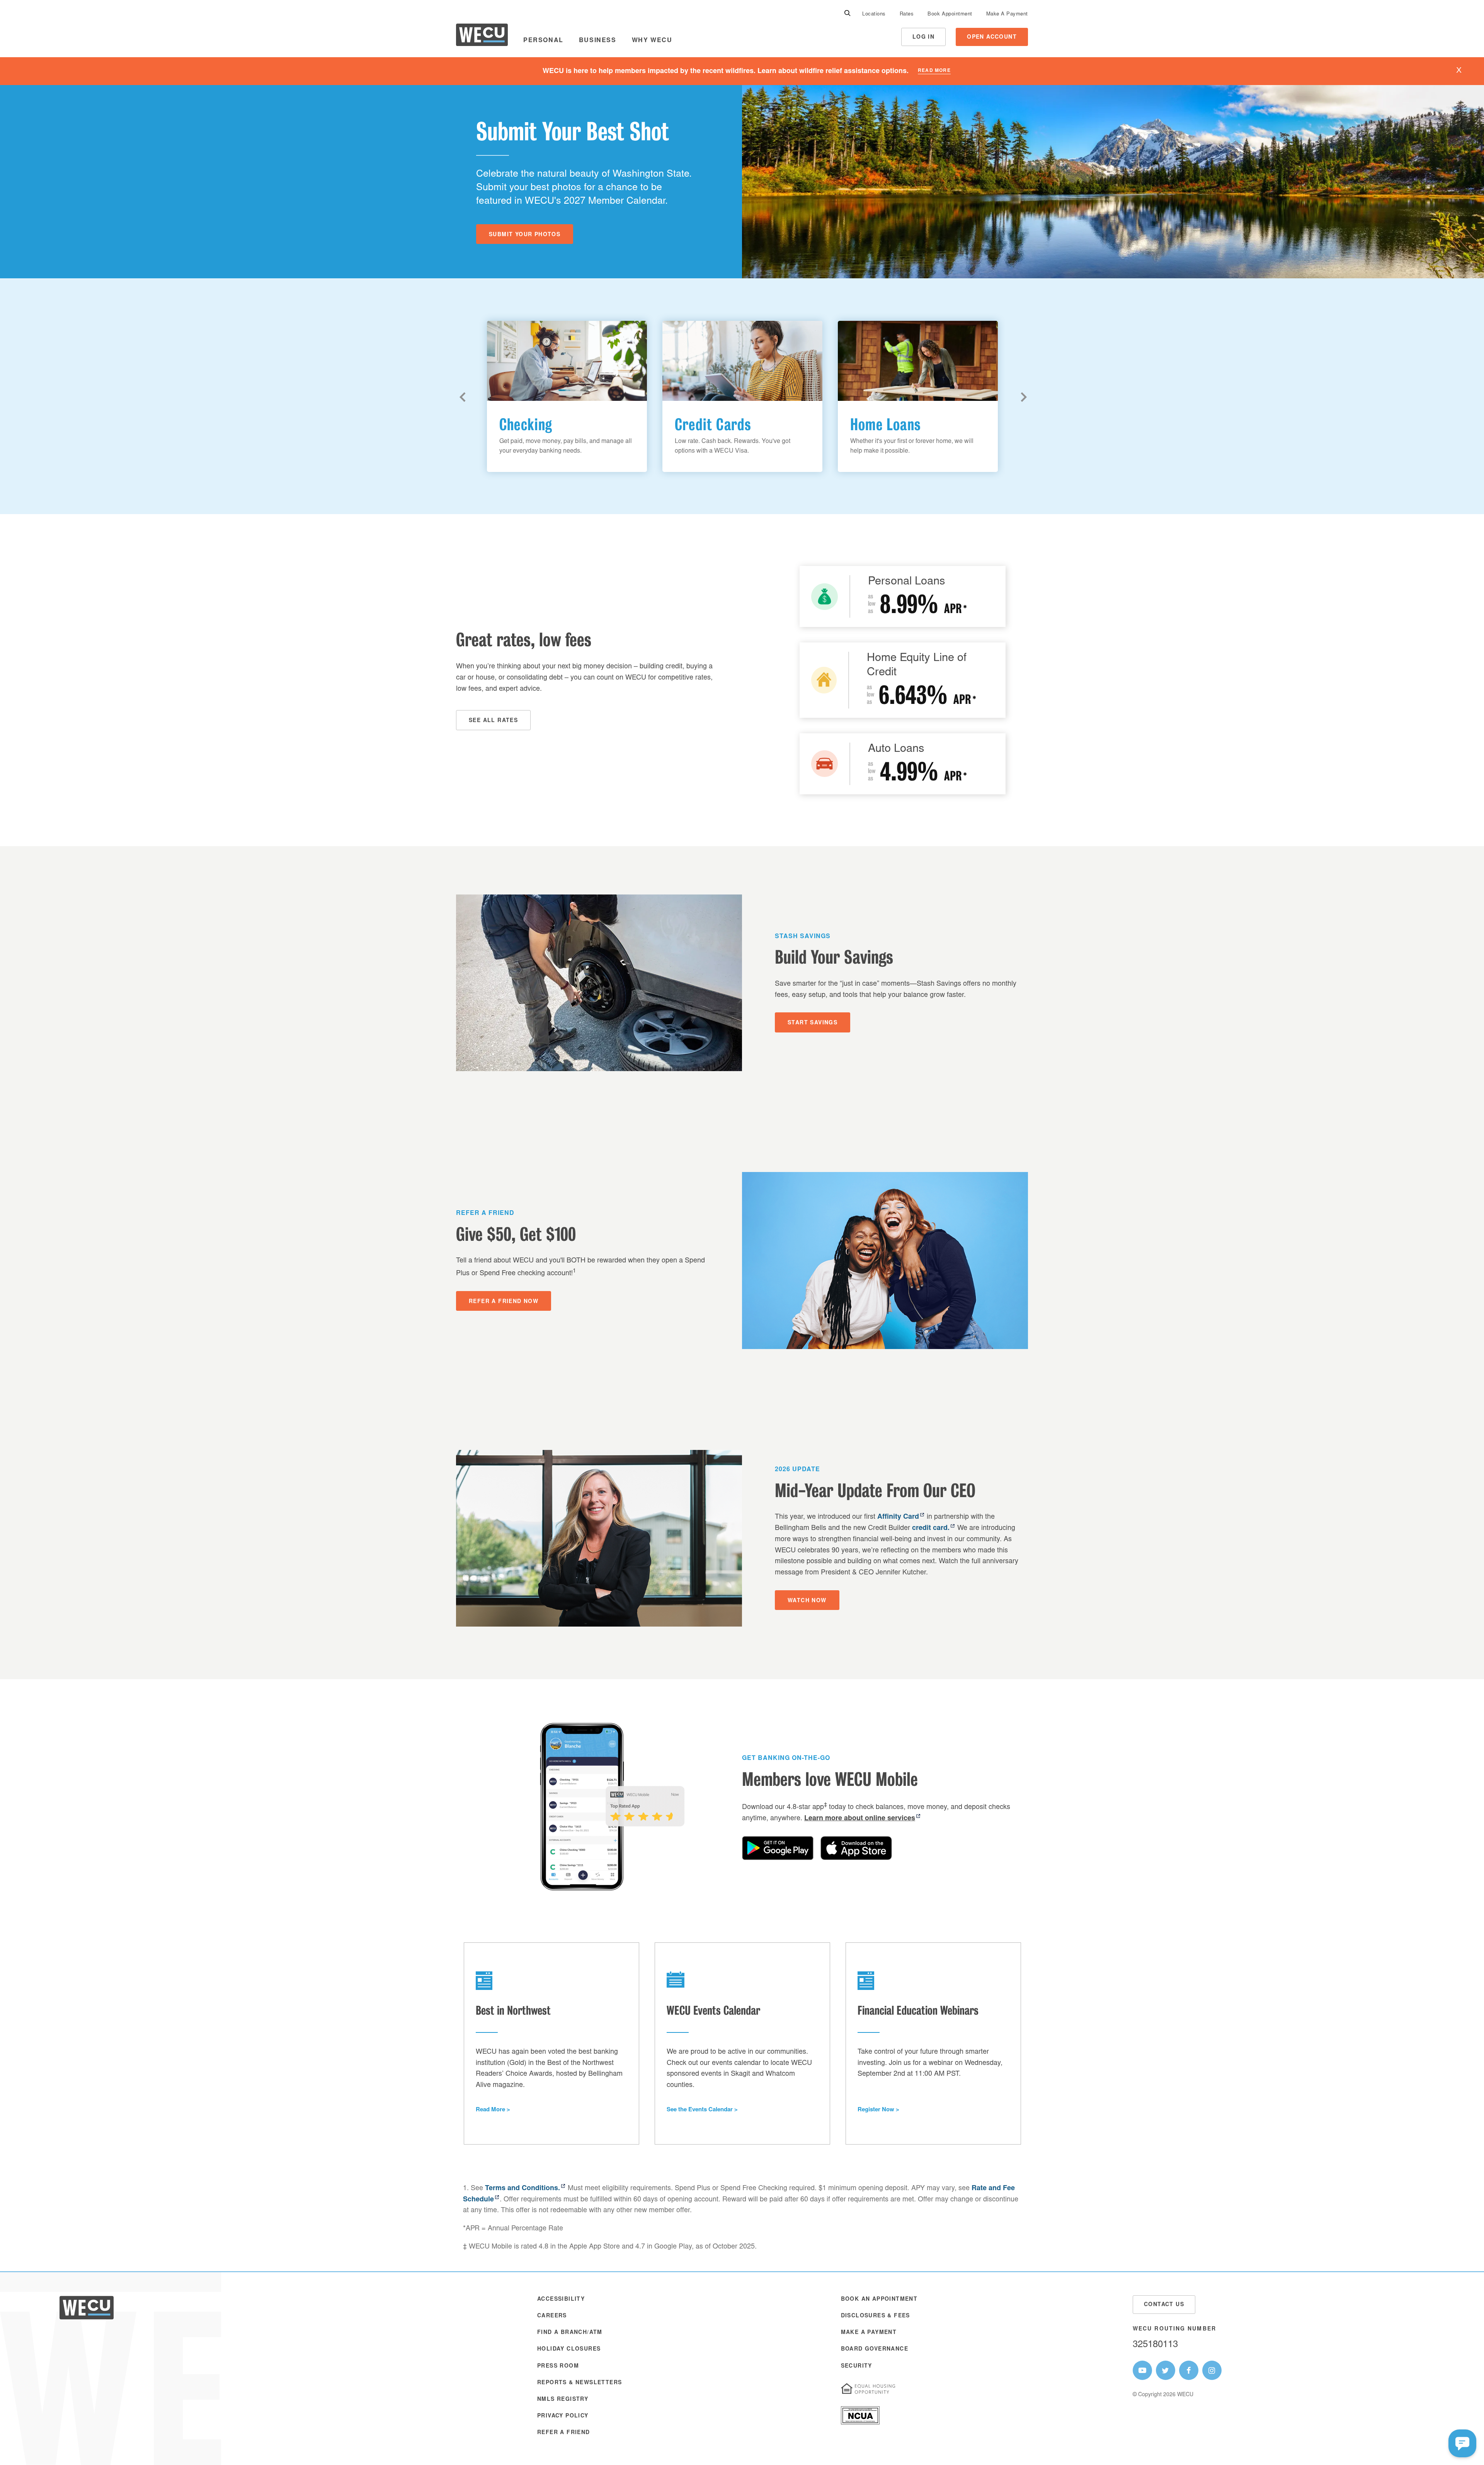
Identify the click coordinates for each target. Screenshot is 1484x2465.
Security (857, 2366)
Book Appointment (950, 14)
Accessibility (561, 2300)
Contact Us (1164, 2305)
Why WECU (652, 41)
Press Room (558, 2366)
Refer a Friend (564, 2433)
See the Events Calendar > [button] (702, 2110)
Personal (543, 41)
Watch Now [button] (807, 1601)
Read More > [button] (493, 2110)
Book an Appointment (879, 2300)
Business (598, 41)
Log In (923, 37)
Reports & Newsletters (579, 2383)
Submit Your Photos (525, 235)
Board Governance (875, 2349)
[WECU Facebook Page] (1189, 2370)
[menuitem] (874, 14)
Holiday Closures (569, 2349)
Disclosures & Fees (876, 2316)
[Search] (848, 14)
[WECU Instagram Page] (1212, 2370)
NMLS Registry (563, 2400)
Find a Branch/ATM (570, 2333)
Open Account (992, 37)
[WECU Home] (482, 37)
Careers (552, 2316)
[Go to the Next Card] (1025, 397)
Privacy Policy (563, 2416)
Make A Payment (1007, 14)
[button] (1462, 2443)
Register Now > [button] (878, 2110)
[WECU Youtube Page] (1142, 2370)
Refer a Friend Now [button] (504, 1302)
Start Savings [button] (813, 1023)
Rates (907, 14)
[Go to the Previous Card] (463, 397)
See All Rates (493, 721)
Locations (874, 14)
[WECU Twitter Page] (1166, 2370)
